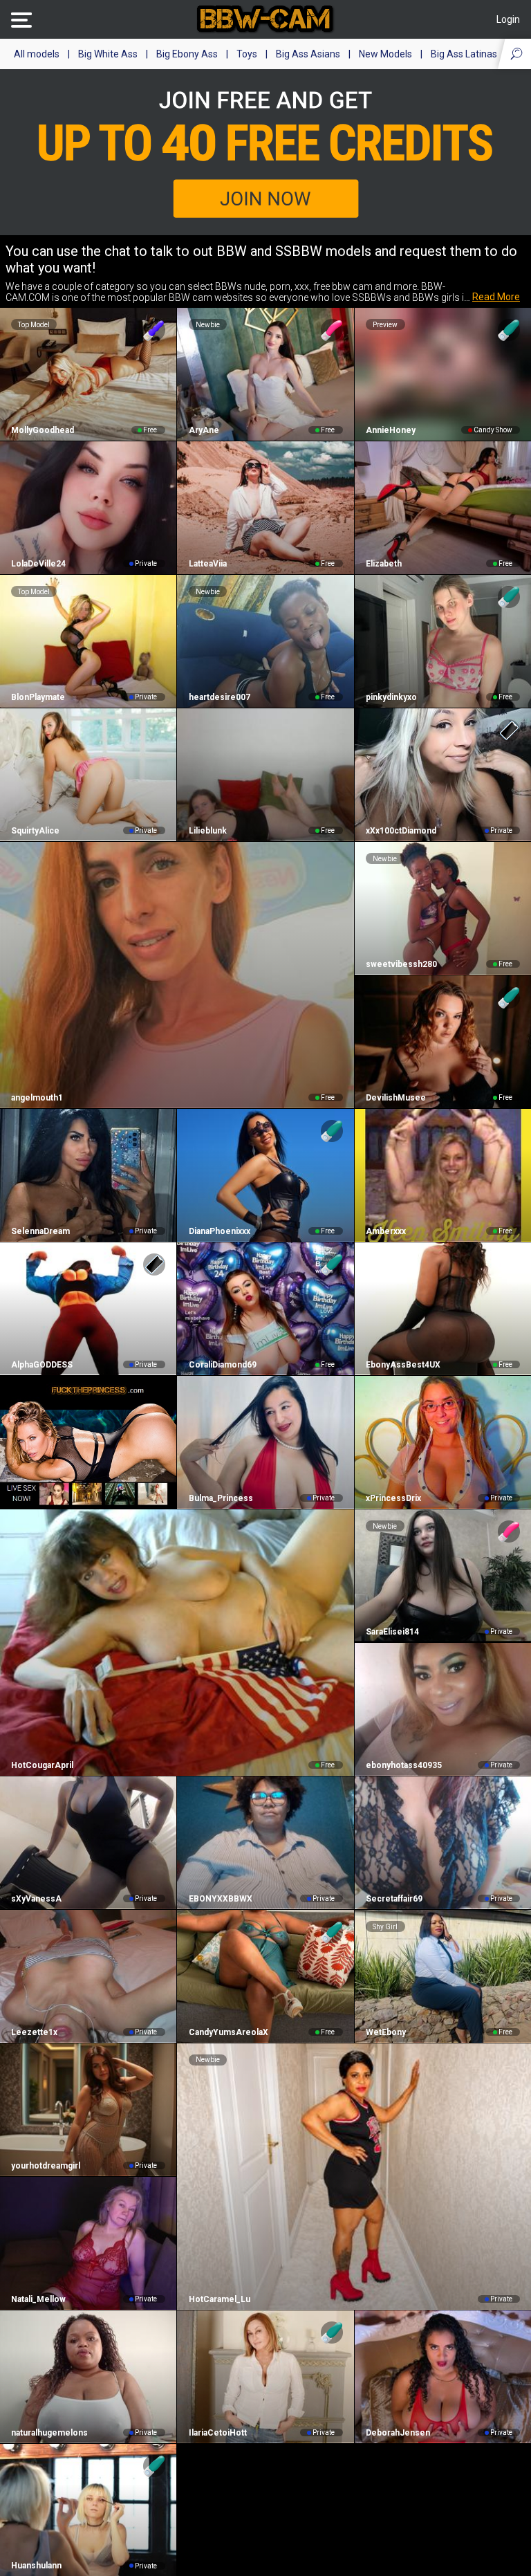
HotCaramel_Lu (219, 2299)
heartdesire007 (219, 697)
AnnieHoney (391, 430)
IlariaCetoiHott (217, 2433)
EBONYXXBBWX (220, 1899)
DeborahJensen (398, 2433)
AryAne (204, 430)
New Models (385, 54)
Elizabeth (384, 564)
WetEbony (386, 2032)
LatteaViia (207, 564)
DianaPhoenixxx (219, 1231)
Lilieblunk (207, 831)
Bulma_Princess (221, 1498)
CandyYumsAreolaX (228, 2032)
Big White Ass (108, 54)
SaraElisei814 (392, 1632)
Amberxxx (386, 1231)
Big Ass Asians (308, 54)
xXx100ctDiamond (401, 831)
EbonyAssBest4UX (403, 1365)
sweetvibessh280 (401, 964)
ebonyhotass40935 (404, 1765)
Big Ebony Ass (187, 54)
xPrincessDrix (393, 1498)
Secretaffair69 (394, 1899)
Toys (247, 54)
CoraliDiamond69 (222, 1365)
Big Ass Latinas (464, 54)
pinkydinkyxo (391, 697)
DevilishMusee (396, 1098)
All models (37, 54)
